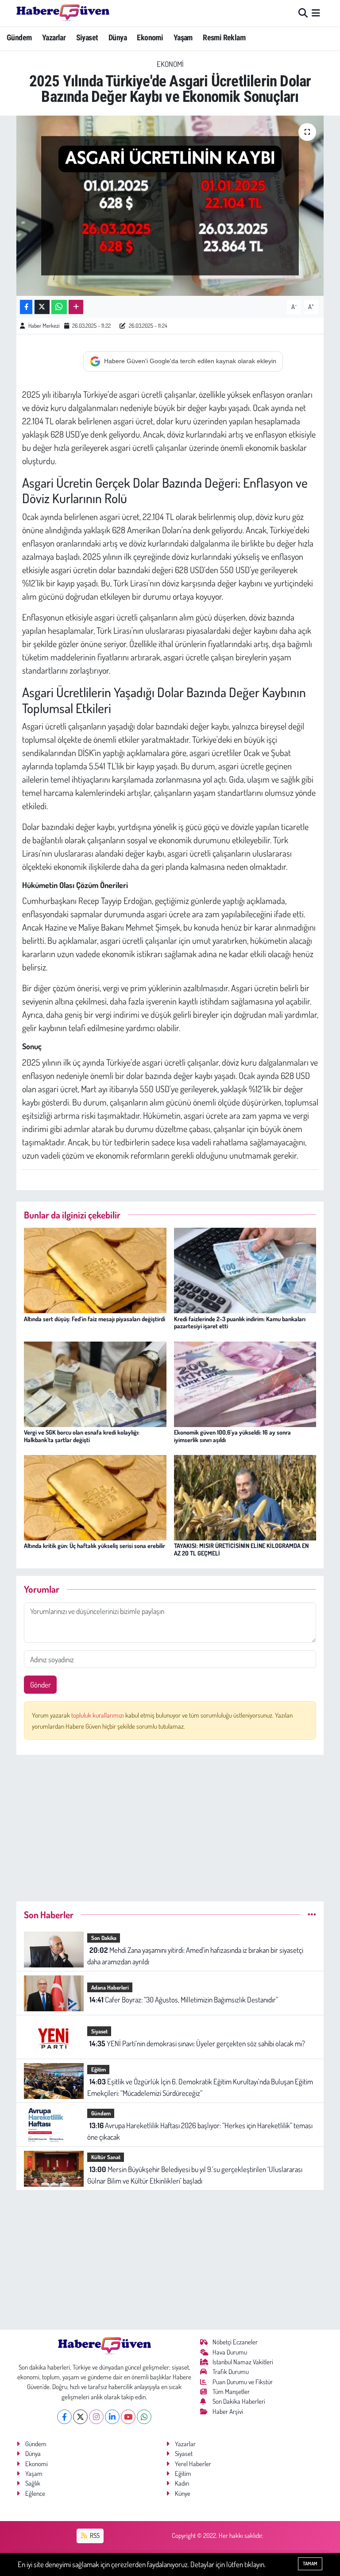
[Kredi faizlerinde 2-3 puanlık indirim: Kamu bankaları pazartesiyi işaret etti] (245, 1270)
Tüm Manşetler (231, 2392)
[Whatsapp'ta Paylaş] (59, 307)
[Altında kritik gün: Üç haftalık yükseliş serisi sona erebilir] (95, 1497)
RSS (94, 2535)
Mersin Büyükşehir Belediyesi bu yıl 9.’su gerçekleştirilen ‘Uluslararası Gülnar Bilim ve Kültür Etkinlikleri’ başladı (195, 2175)
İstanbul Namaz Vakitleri (243, 2362)
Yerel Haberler (193, 2464)
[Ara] (303, 13)
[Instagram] (96, 2417)
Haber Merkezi (44, 326)
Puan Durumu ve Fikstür (243, 2382)
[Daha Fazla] (76, 307)
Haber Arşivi (228, 2411)
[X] (80, 2417)
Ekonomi (150, 37)
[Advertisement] (170, 1824)
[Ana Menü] (316, 13)
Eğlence (35, 2493)
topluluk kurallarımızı (98, 1715)
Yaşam (183, 37)
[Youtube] (128, 2417)
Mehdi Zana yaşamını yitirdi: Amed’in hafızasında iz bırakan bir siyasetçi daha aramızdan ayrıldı (195, 1956)
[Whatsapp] (144, 2417)
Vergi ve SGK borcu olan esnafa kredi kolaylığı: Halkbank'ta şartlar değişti (82, 1436)
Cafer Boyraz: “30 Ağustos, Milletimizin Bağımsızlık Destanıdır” (184, 2000)
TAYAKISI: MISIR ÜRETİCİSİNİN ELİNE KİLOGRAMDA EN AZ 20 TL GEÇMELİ (241, 1549)
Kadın (182, 2483)
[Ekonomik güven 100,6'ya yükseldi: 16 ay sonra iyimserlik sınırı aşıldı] (245, 1383)
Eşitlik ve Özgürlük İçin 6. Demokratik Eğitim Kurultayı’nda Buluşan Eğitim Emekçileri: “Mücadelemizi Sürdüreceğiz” (200, 2087)
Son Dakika (104, 1938)
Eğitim (99, 2069)
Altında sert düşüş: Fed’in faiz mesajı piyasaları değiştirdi (95, 1319)
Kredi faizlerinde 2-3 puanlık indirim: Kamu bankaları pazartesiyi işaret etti (240, 1323)
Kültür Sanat (106, 2157)
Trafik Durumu (231, 2372)
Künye (183, 2493)
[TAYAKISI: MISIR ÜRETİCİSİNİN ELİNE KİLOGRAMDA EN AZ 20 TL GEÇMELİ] (245, 1497)
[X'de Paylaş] (42, 307)
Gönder (41, 1685)
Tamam (310, 2564)
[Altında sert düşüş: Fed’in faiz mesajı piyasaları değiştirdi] (95, 1270)
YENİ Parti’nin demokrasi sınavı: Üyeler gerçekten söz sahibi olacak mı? (197, 2043)
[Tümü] (312, 1915)
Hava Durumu (230, 2352)
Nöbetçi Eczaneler (235, 2342)
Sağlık (33, 2483)
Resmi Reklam (224, 37)
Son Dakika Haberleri (239, 2401)
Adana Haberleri (110, 1987)
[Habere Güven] (63, 13)
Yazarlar (54, 37)
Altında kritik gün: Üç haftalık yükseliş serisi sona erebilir (95, 1546)
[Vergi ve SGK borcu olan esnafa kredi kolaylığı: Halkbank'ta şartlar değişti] (95, 1383)
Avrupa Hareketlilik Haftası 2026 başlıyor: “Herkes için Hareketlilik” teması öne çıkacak (200, 2131)
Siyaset (87, 37)
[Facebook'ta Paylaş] (26, 307)
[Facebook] (64, 2417)
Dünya (118, 37)
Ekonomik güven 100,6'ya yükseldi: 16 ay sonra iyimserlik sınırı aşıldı (232, 1436)
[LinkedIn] (112, 2417)
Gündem (19, 37)
